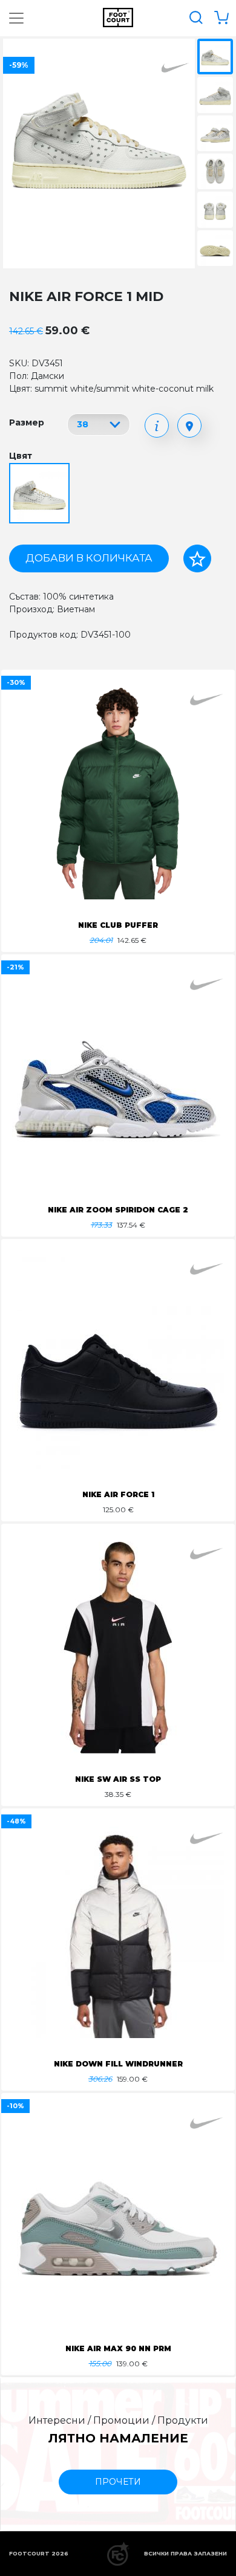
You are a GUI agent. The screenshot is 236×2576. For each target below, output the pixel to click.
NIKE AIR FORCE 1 (118, 1494)
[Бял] (41, 494)
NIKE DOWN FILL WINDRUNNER (118, 2064)
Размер (27, 422)
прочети (118, 2482)
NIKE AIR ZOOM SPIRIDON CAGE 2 (118, 1210)
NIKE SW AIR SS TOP (118, 1779)
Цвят (21, 456)
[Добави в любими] (197, 558)
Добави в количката (89, 558)
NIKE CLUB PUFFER (118, 925)
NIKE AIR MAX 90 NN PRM (118, 2348)
